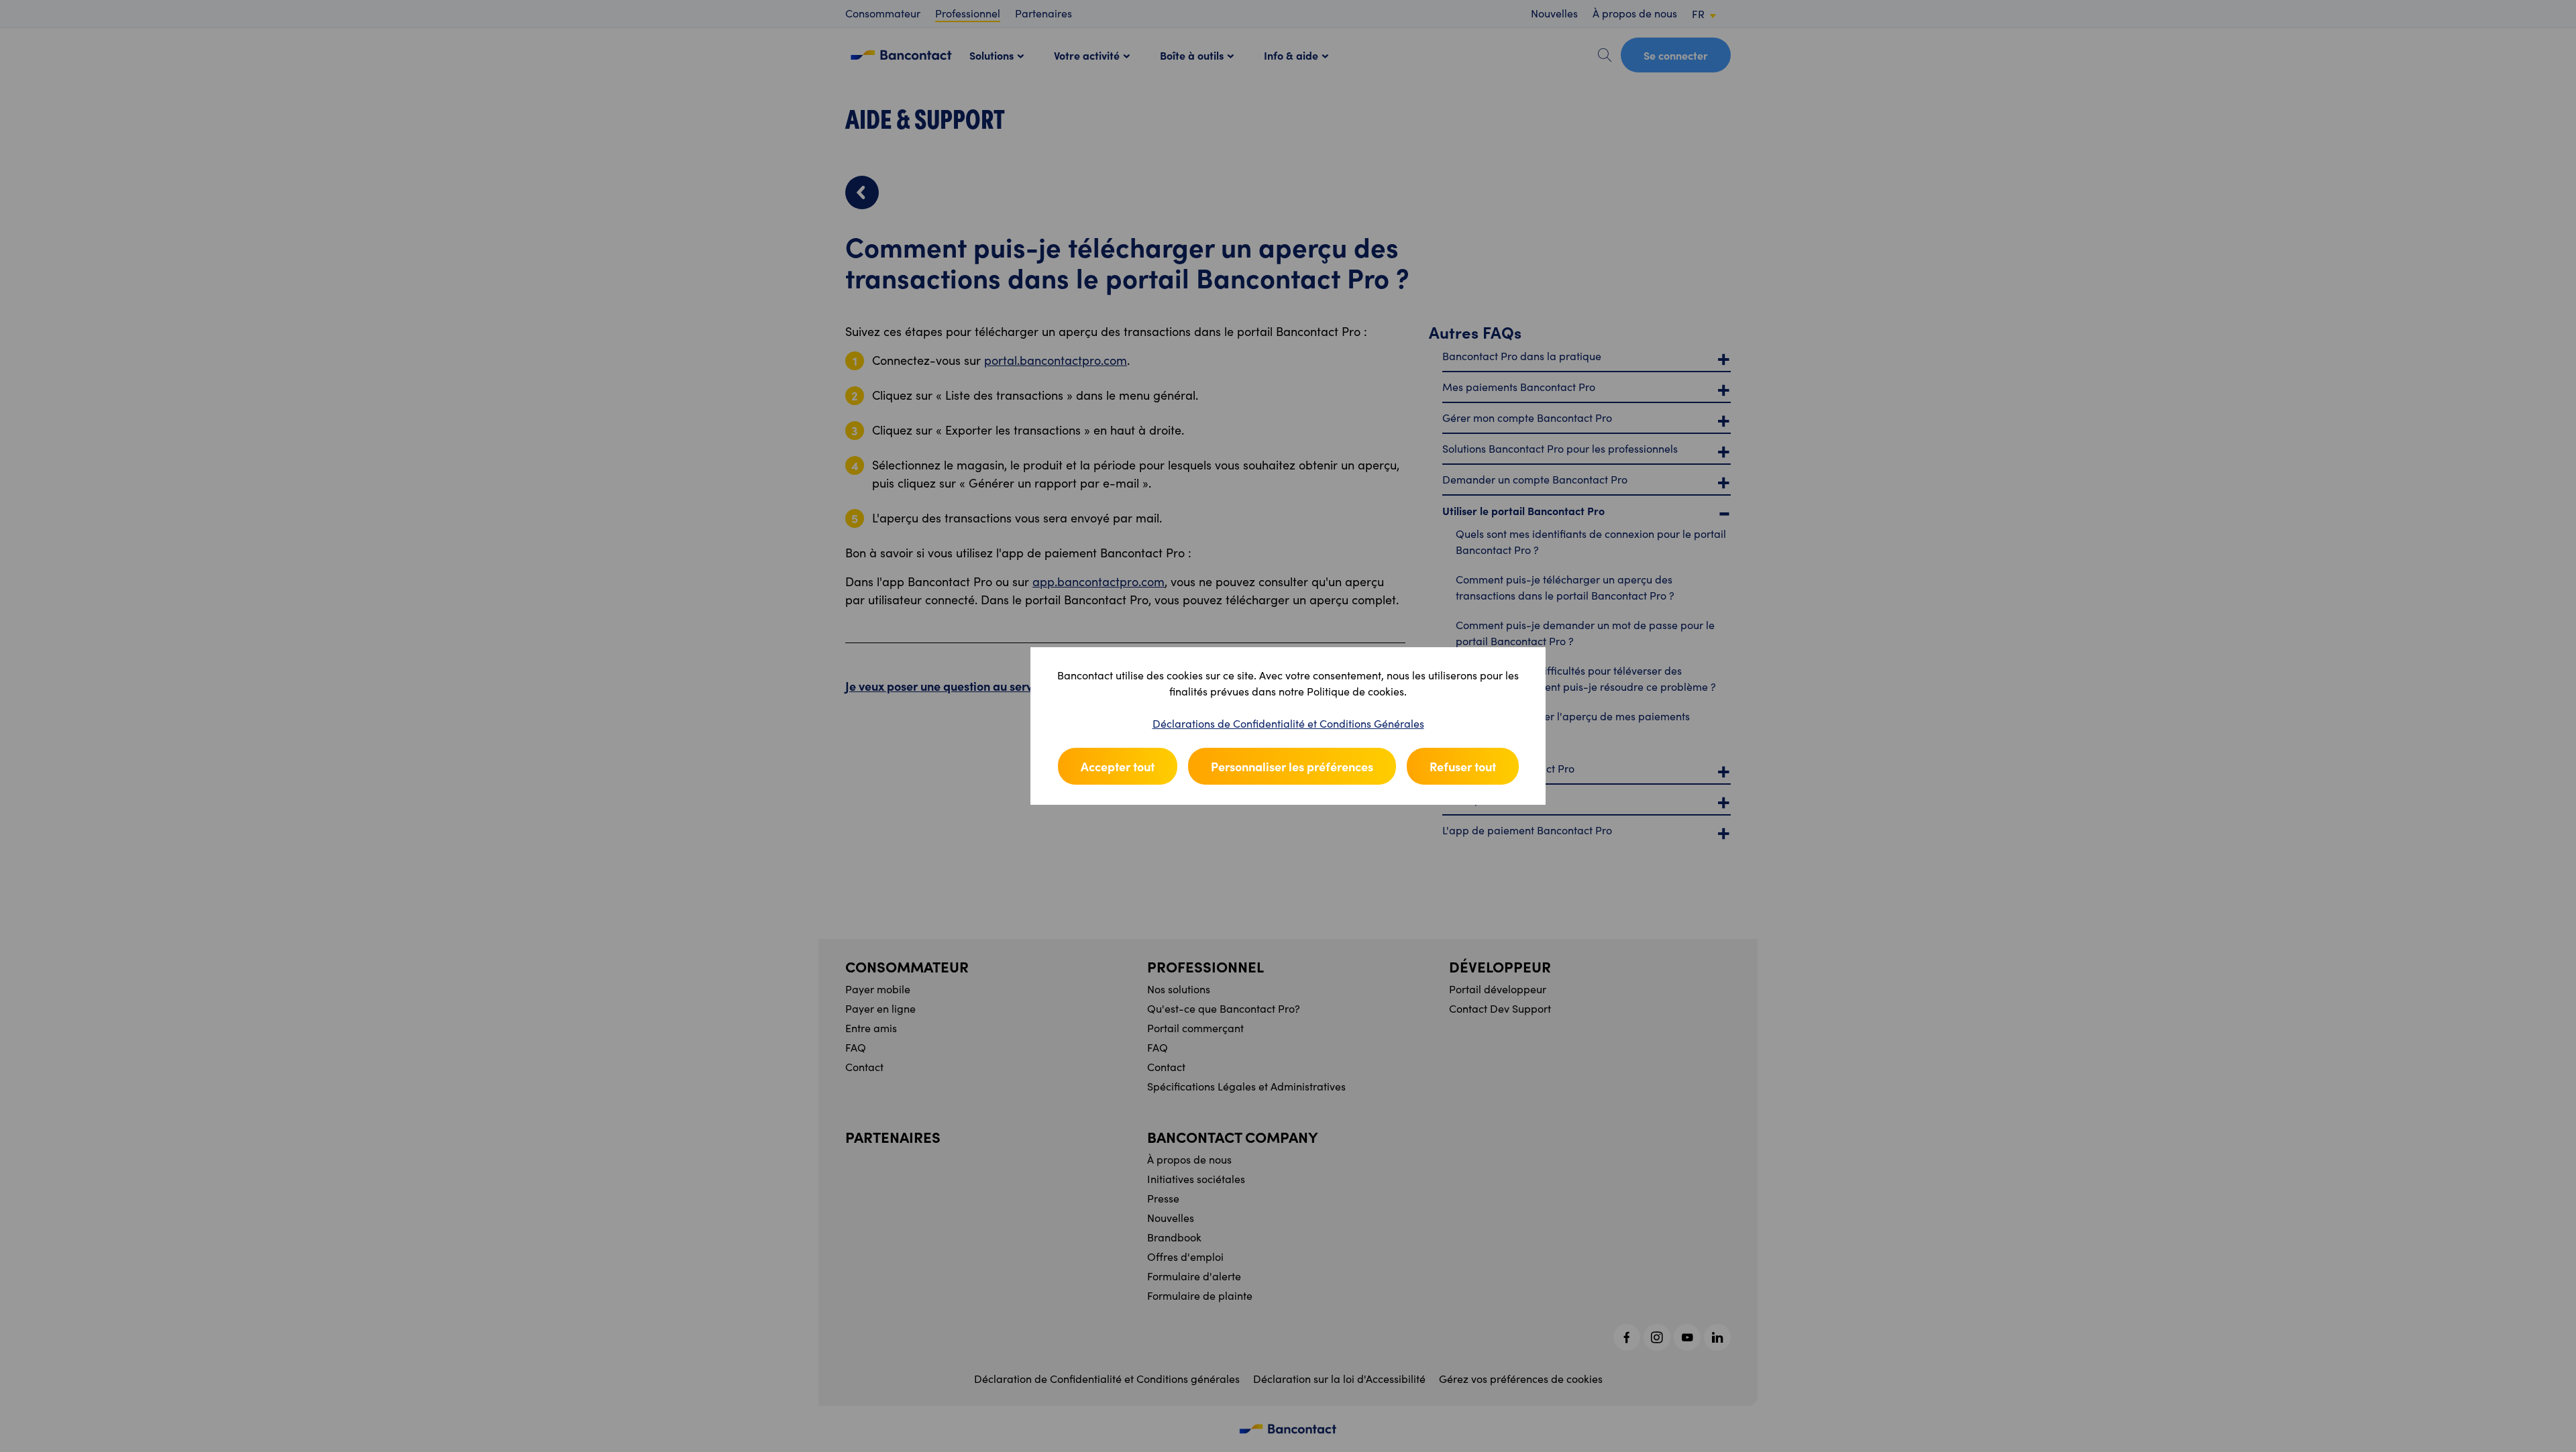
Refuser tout (1463, 766)
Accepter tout (1118, 766)
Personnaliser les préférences (1292, 766)
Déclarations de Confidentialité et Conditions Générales (1288, 723)
